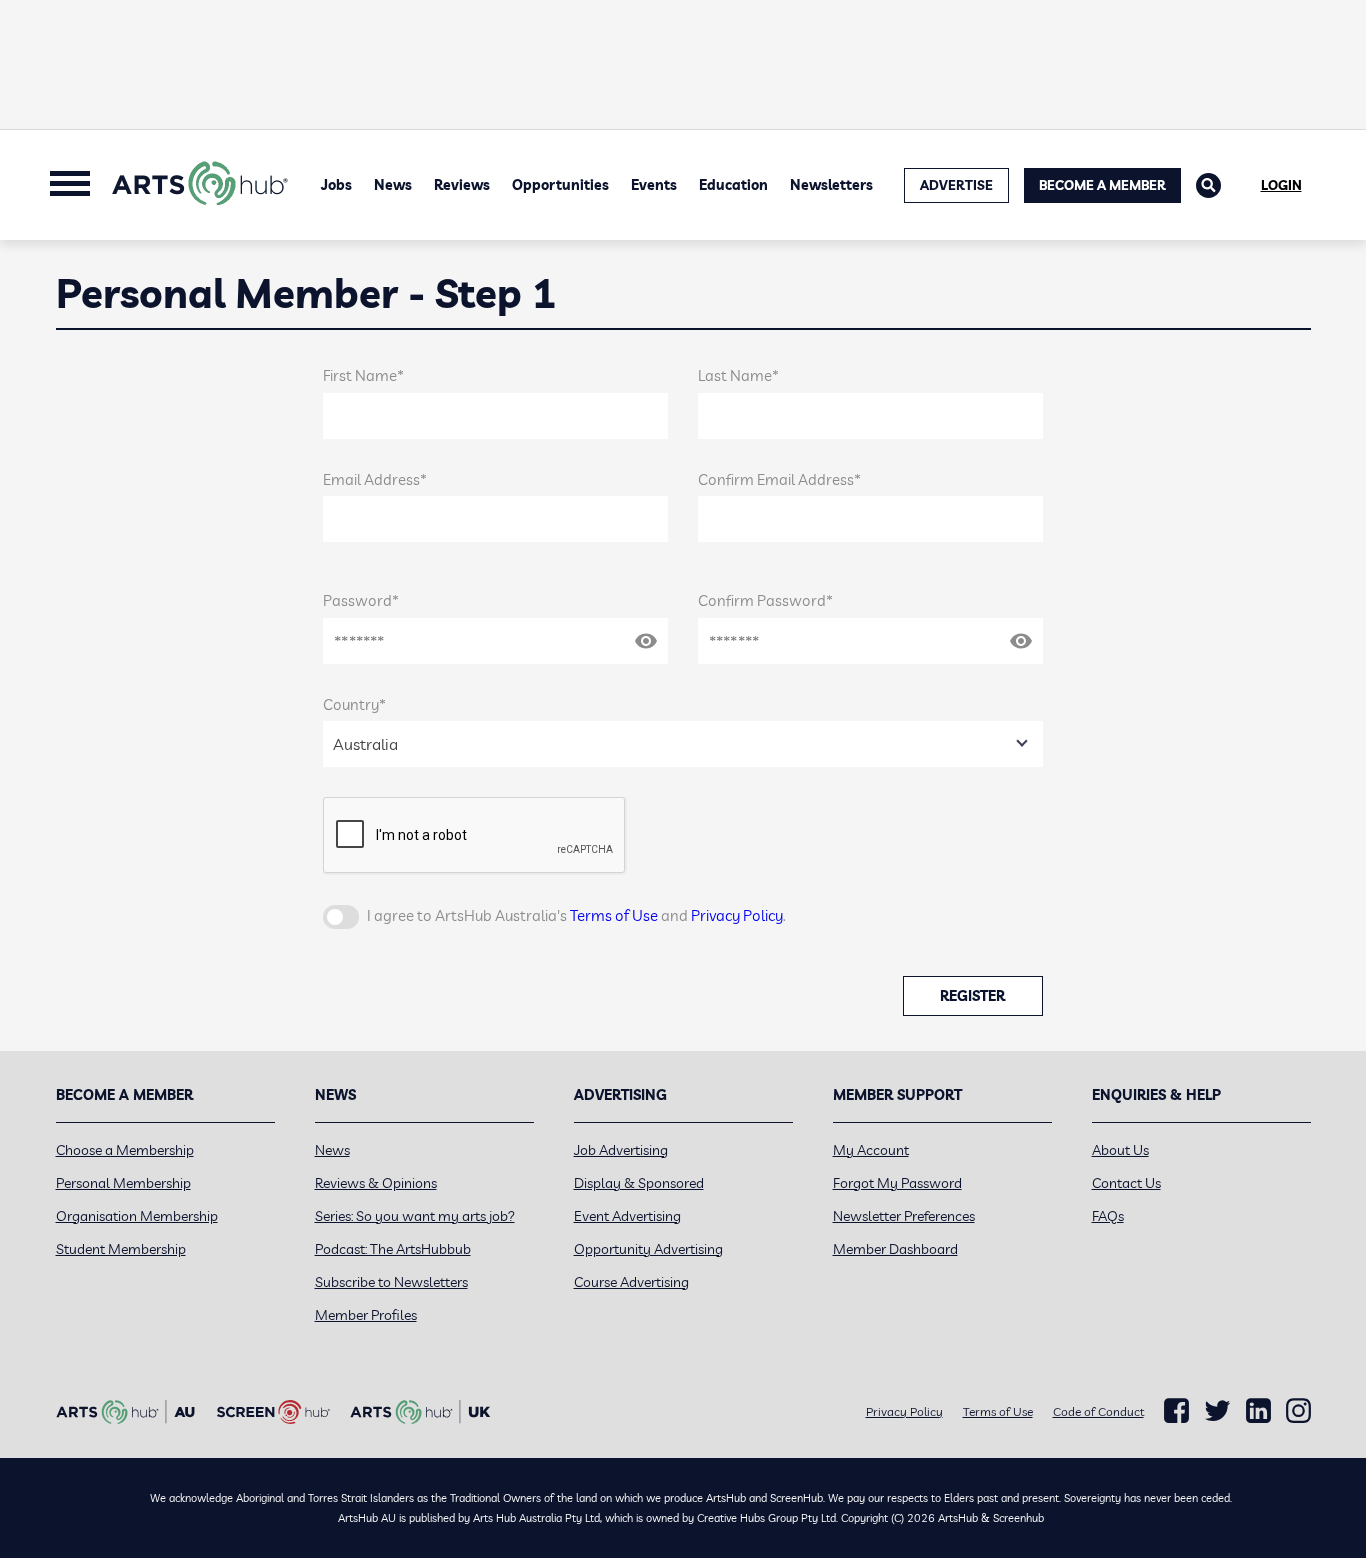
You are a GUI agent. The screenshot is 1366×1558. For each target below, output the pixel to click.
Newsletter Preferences (904, 1216)
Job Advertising (621, 1150)
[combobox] (683, 744)
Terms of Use (614, 915)
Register (972, 996)
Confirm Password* (765, 600)
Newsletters (831, 185)
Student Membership (121, 1249)
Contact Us (1126, 1183)
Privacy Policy (737, 915)
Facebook (1176, 1411)
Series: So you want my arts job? (415, 1216)
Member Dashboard (895, 1249)
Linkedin (1258, 1411)
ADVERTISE (956, 185)
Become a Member (1102, 185)
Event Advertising (627, 1216)
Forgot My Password (897, 1183)
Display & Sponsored (639, 1183)
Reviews (462, 185)
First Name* (363, 375)
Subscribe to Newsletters (391, 1282)
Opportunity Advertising (648, 1249)
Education (733, 185)
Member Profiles (366, 1315)
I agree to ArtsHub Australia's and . (576, 915)
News (393, 185)
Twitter (1217, 1410)
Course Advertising (631, 1282)
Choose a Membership (125, 1150)
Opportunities (560, 185)
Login (1281, 185)
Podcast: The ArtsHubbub (393, 1249)
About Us (1120, 1150)
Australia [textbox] (365, 744)
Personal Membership (123, 1183)
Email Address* (375, 479)
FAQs (1108, 1216)
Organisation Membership (137, 1216)
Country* (354, 704)
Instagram (1298, 1411)
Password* (361, 600)
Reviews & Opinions (376, 1183)
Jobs (336, 185)
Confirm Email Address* (779, 479)
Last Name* (738, 375)
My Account (871, 1150)
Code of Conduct (1098, 1411)
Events (654, 185)
